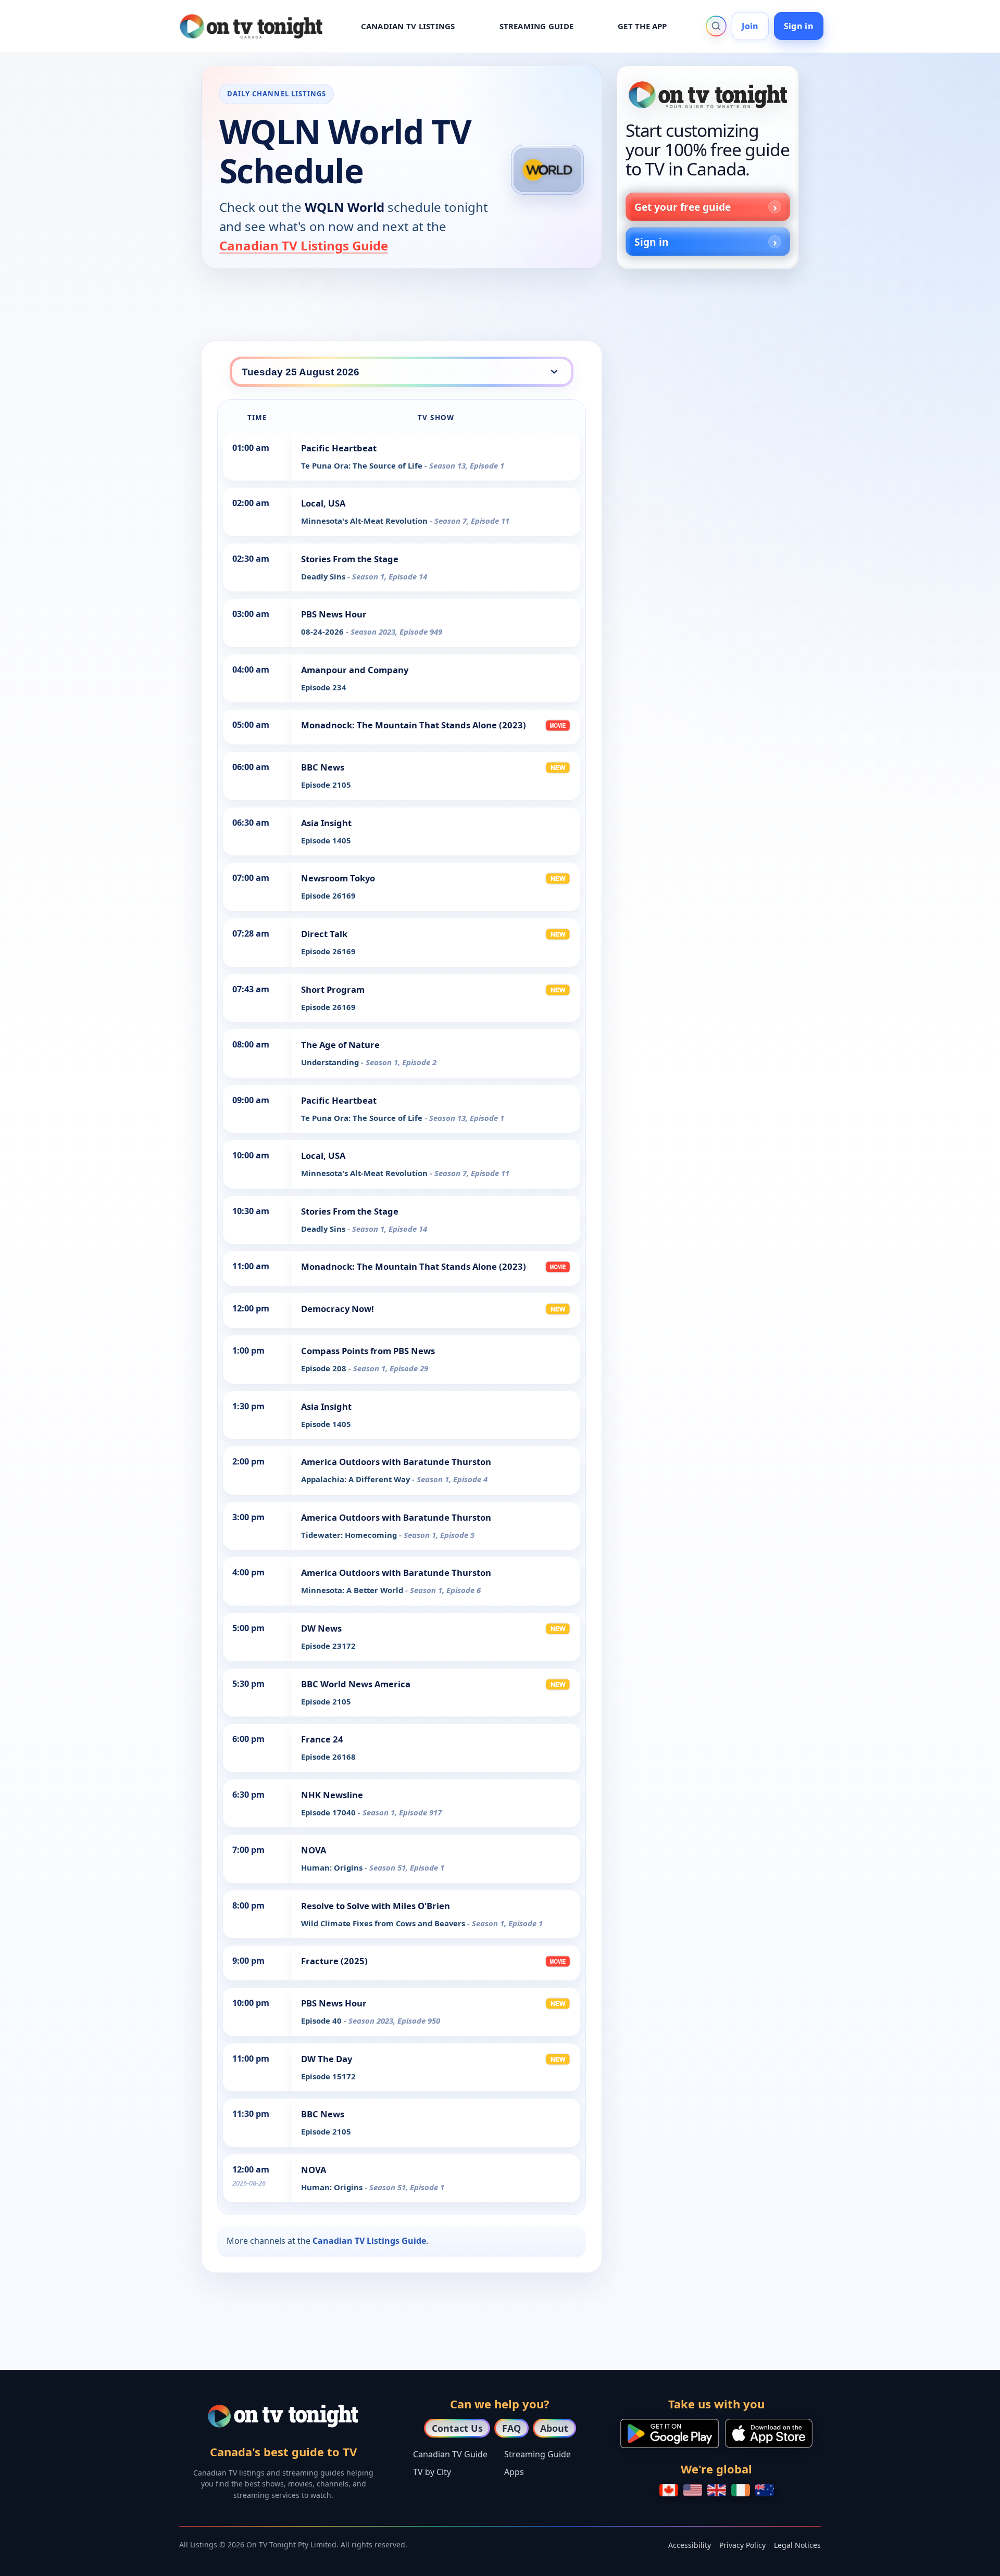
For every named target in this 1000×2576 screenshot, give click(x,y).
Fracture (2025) (334, 1961)
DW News (321, 1628)
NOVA (314, 1850)
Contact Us (457, 2428)
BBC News (323, 767)
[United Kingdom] (717, 2490)
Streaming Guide (537, 2454)
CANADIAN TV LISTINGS (408, 26)
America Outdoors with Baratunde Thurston (396, 1462)
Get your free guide (683, 207)
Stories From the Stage (350, 559)
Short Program (333, 989)
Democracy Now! (337, 1309)
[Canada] (669, 2490)
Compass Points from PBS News (368, 1351)
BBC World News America (356, 1684)
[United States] (693, 2490)
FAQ (511, 2428)
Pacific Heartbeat (339, 448)
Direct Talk (324, 934)
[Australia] (765, 2490)
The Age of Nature (340, 1045)
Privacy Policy (742, 2545)
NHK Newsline (332, 1795)
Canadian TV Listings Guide (304, 245)
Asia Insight (326, 823)
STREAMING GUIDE (537, 26)
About (554, 2428)
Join (750, 26)
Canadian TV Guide (450, 2454)
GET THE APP (642, 26)
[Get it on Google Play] (670, 2433)
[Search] (716, 26)
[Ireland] (741, 2490)
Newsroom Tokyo (338, 878)
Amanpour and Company (355, 670)
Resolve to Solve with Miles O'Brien (376, 1906)
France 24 (322, 1739)
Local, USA (323, 503)
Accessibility (690, 2545)
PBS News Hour (334, 614)
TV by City (432, 2472)
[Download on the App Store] (769, 2433)
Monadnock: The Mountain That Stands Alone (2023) (414, 725)
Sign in (799, 26)
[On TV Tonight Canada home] (708, 95)
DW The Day (327, 2059)
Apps (514, 2472)
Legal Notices (797, 2545)
